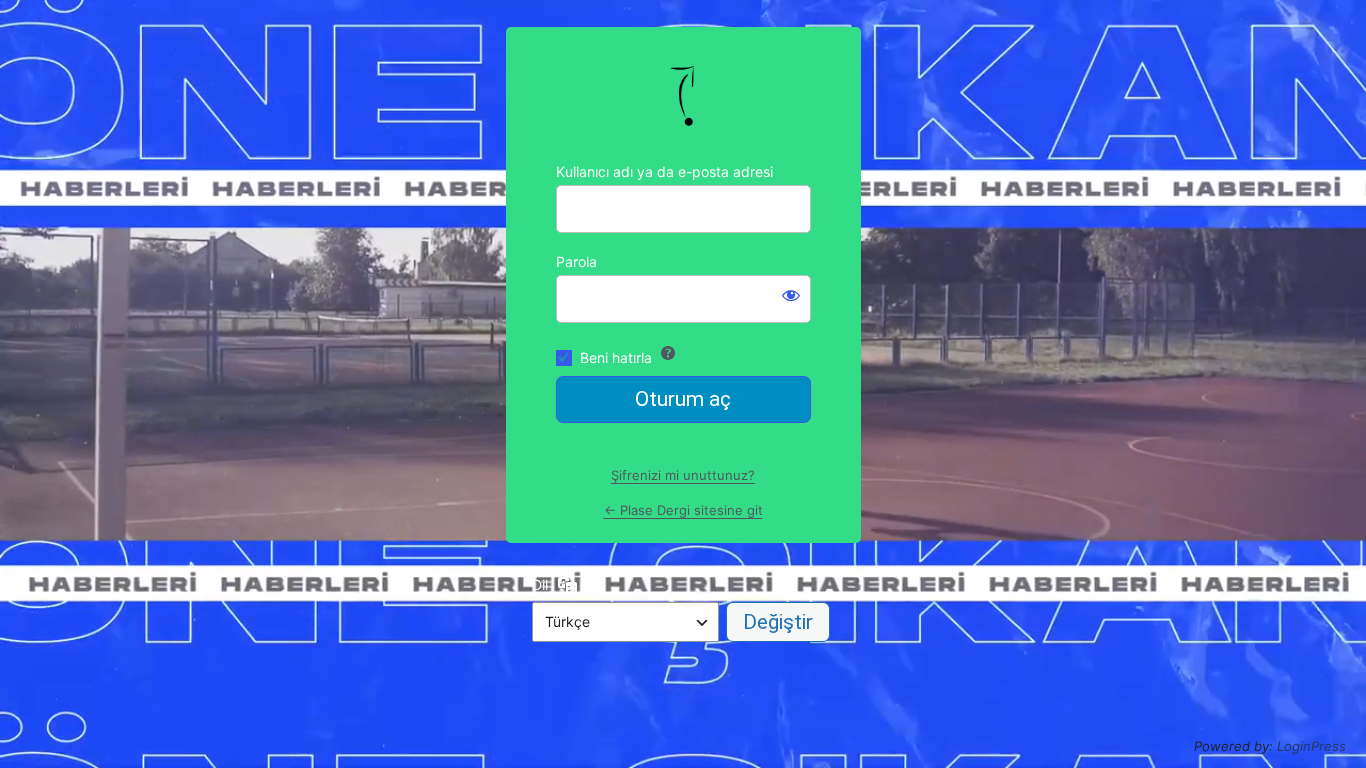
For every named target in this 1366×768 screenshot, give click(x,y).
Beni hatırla (616, 357)
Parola (576, 261)
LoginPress (1311, 746)
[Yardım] (668, 353)
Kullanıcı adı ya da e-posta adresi (664, 171)
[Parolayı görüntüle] (791, 295)
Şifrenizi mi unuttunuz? (683, 475)
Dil (540, 584)
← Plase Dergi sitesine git (683, 510)
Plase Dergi (683, 95)
